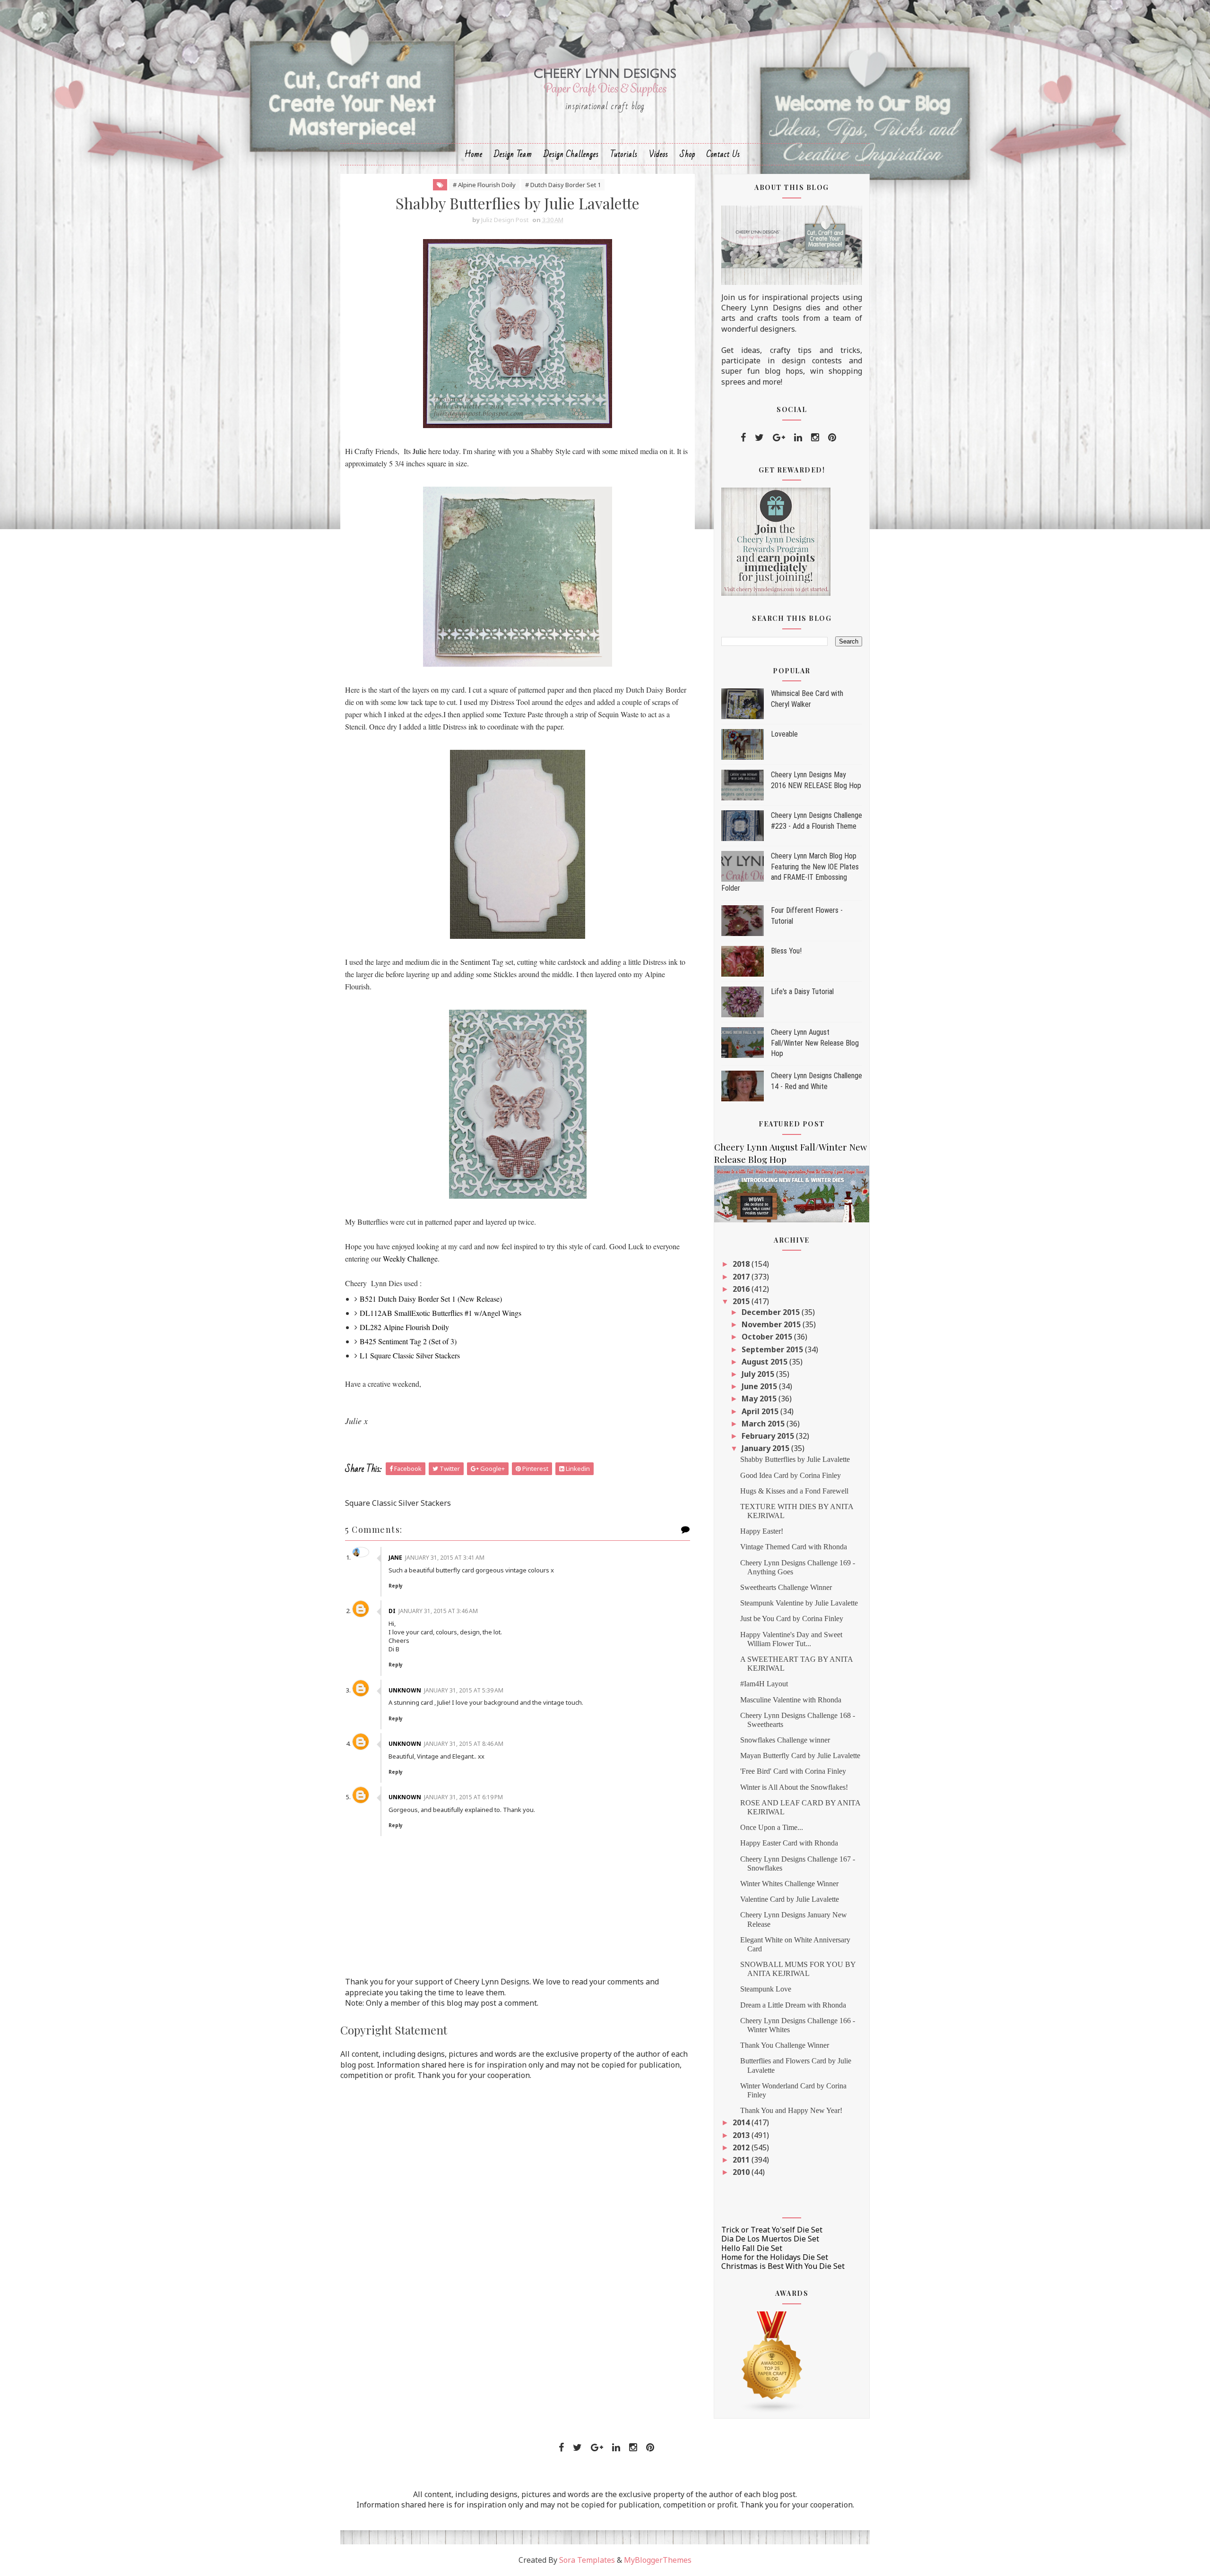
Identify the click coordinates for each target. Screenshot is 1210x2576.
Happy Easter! (762, 1531)
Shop (687, 154)
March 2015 (764, 1424)
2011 (742, 2160)
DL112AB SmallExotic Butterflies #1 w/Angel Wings (441, 1313)
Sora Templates (587, 2560)
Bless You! (786, 951)
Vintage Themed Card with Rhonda (794, 1547)
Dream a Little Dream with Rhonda (793, 2005)
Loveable (784, 734)
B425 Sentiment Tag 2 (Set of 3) (408, 1341)
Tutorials (624, 154)
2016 (742, 1289)
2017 (742, 1277)
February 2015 (769, 1436)
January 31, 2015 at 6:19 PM (463, 1797)
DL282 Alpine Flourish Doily (404, 1327)
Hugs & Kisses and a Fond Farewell (794, 1491)
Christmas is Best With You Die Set (783, 2266)
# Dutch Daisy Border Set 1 (563, 185)
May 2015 (760, 1399)
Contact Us (723, 154)
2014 (742, 2122)
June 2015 (760, 1386)
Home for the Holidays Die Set (775, 2257)
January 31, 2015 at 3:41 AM (445, 1558)
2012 (742, 2147)
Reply (396, 1586)
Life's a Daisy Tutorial (802, 992)
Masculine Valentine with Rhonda (791, 1700)
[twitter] (759, 438)
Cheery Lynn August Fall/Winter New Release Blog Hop (815, 1043)
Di (392, 1611)
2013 (742, 2135)
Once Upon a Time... (772, 1827)
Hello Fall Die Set (752, 2248)
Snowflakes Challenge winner (785, 1740)
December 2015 (772, 1312)
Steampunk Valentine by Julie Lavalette (799, 1603)
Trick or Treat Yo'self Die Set (772, 2230)
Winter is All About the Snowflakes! (794, 1787)
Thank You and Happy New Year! (791, 2110)
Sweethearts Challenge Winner (786, 1587)
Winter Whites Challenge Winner (789, 1884)
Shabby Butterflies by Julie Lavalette (795, 1459)
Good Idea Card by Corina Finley (791, 1475)
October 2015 (768, 1337)
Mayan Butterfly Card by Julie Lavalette (800, 1756)
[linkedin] (798, 438)
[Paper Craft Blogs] (772, 2361)
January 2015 (766, 1448)
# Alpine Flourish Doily (484, 185)
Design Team (513, 154)
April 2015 (761, 1411)
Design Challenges (571, 154)
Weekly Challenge (410, 1258)
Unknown (405, 1690)
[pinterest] (832, 438)
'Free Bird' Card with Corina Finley (793, 1771)
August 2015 (765, 1362)
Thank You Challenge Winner (785, 2045)
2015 (742, 1301)
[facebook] (743, 438)
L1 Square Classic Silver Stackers (410, 1355)
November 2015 (772, 1324)
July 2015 (759, 1374)
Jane (395, 1558)
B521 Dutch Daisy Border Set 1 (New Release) (431, 1299)
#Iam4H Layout (764, 1684)
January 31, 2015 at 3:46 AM (438, 1611)
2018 (742, 1264)
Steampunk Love (766, 1989)
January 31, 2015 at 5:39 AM (464, 1690)
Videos (659, 154)
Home (474, 154)
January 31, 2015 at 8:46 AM (464, 1744)
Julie (419, 451)
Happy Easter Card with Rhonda (789, 1843)
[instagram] (815, 438)
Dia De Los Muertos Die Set (770, 2239)
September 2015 (773, 1349)
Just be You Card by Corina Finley (792, 1619)
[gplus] (779, 438)
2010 (742, 2172)
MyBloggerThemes (658, 2560)
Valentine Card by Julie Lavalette (790, 1899)
